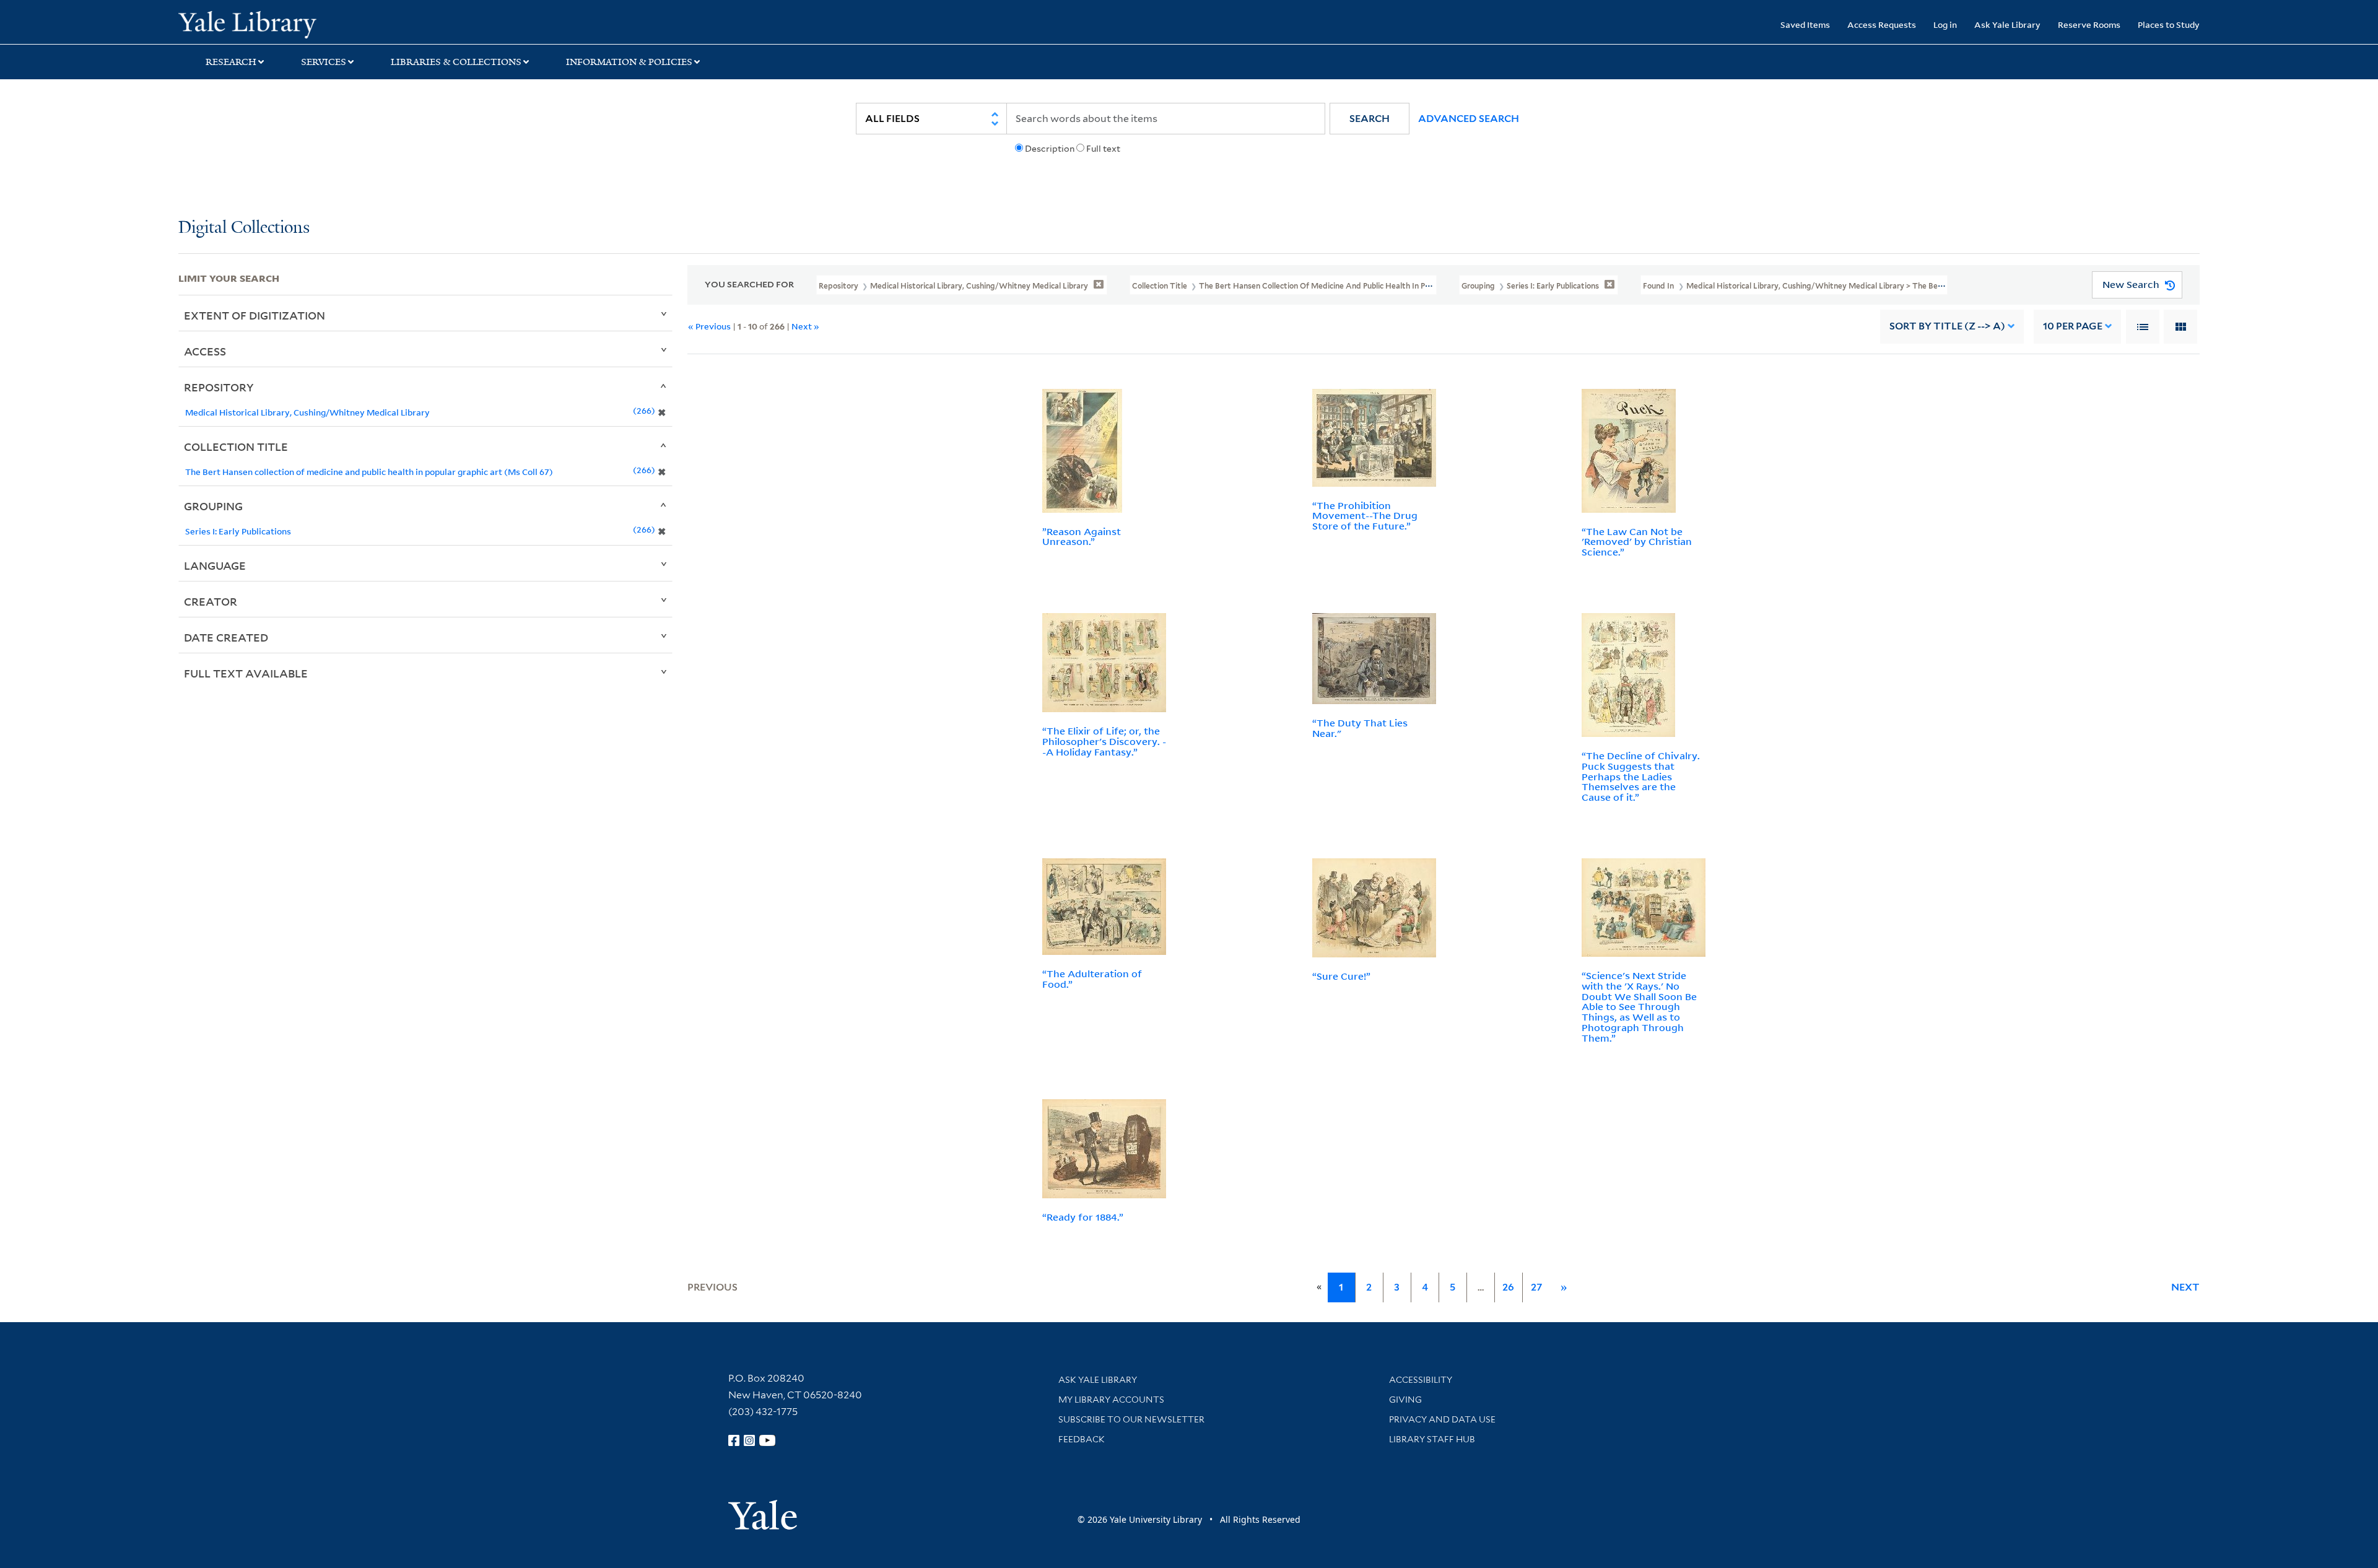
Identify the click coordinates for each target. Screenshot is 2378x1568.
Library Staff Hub (1432, 1439)
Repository (219, 387)
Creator (211, 601)
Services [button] (324, 62)
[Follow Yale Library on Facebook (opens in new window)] (734, 1440)
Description (1050, 149)
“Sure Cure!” (1341, 976)
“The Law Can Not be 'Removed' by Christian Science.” (1637, 542)
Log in (1945, 24)
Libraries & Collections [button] (456, 62)
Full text (1103, 149)
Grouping (213, 506)
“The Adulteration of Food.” (1092, 979)
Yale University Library (330, 24)
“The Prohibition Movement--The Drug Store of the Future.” (1365, 516)
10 (2073, 326)
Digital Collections (244, 228)
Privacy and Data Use (1442, 1419)
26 (1508, 1287)
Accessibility (1421, 1380)
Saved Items (1805, 24)
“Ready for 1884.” (1083, 1217)
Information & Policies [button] (629, 62)
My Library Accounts (1111, 1400)
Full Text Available (246, 673)
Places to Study (2169, 24)
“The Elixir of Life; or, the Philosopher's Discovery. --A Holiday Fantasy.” (1104, 741)
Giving (1405, 1400)
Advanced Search (1469, 119)
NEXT (2185, 1287)
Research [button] (231, 62)
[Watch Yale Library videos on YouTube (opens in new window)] (767, 1440)
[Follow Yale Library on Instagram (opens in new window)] (749, 1440)
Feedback (1082, 1439)
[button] (1370, 119)
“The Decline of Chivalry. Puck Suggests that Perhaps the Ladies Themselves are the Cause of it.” (1641, 776)
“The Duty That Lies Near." (1360, 728)
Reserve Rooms (2089, 24)
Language (215, 565)
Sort (1947, 326)
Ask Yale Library (2007, 24)
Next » (805, 326)
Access (205, 351)
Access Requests (1882, 24)
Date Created (226, 637)
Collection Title (236, 446)
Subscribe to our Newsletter (1131, 1419)
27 (1536, 1287)
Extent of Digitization (255, 315)
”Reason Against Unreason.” (1082, 537)
